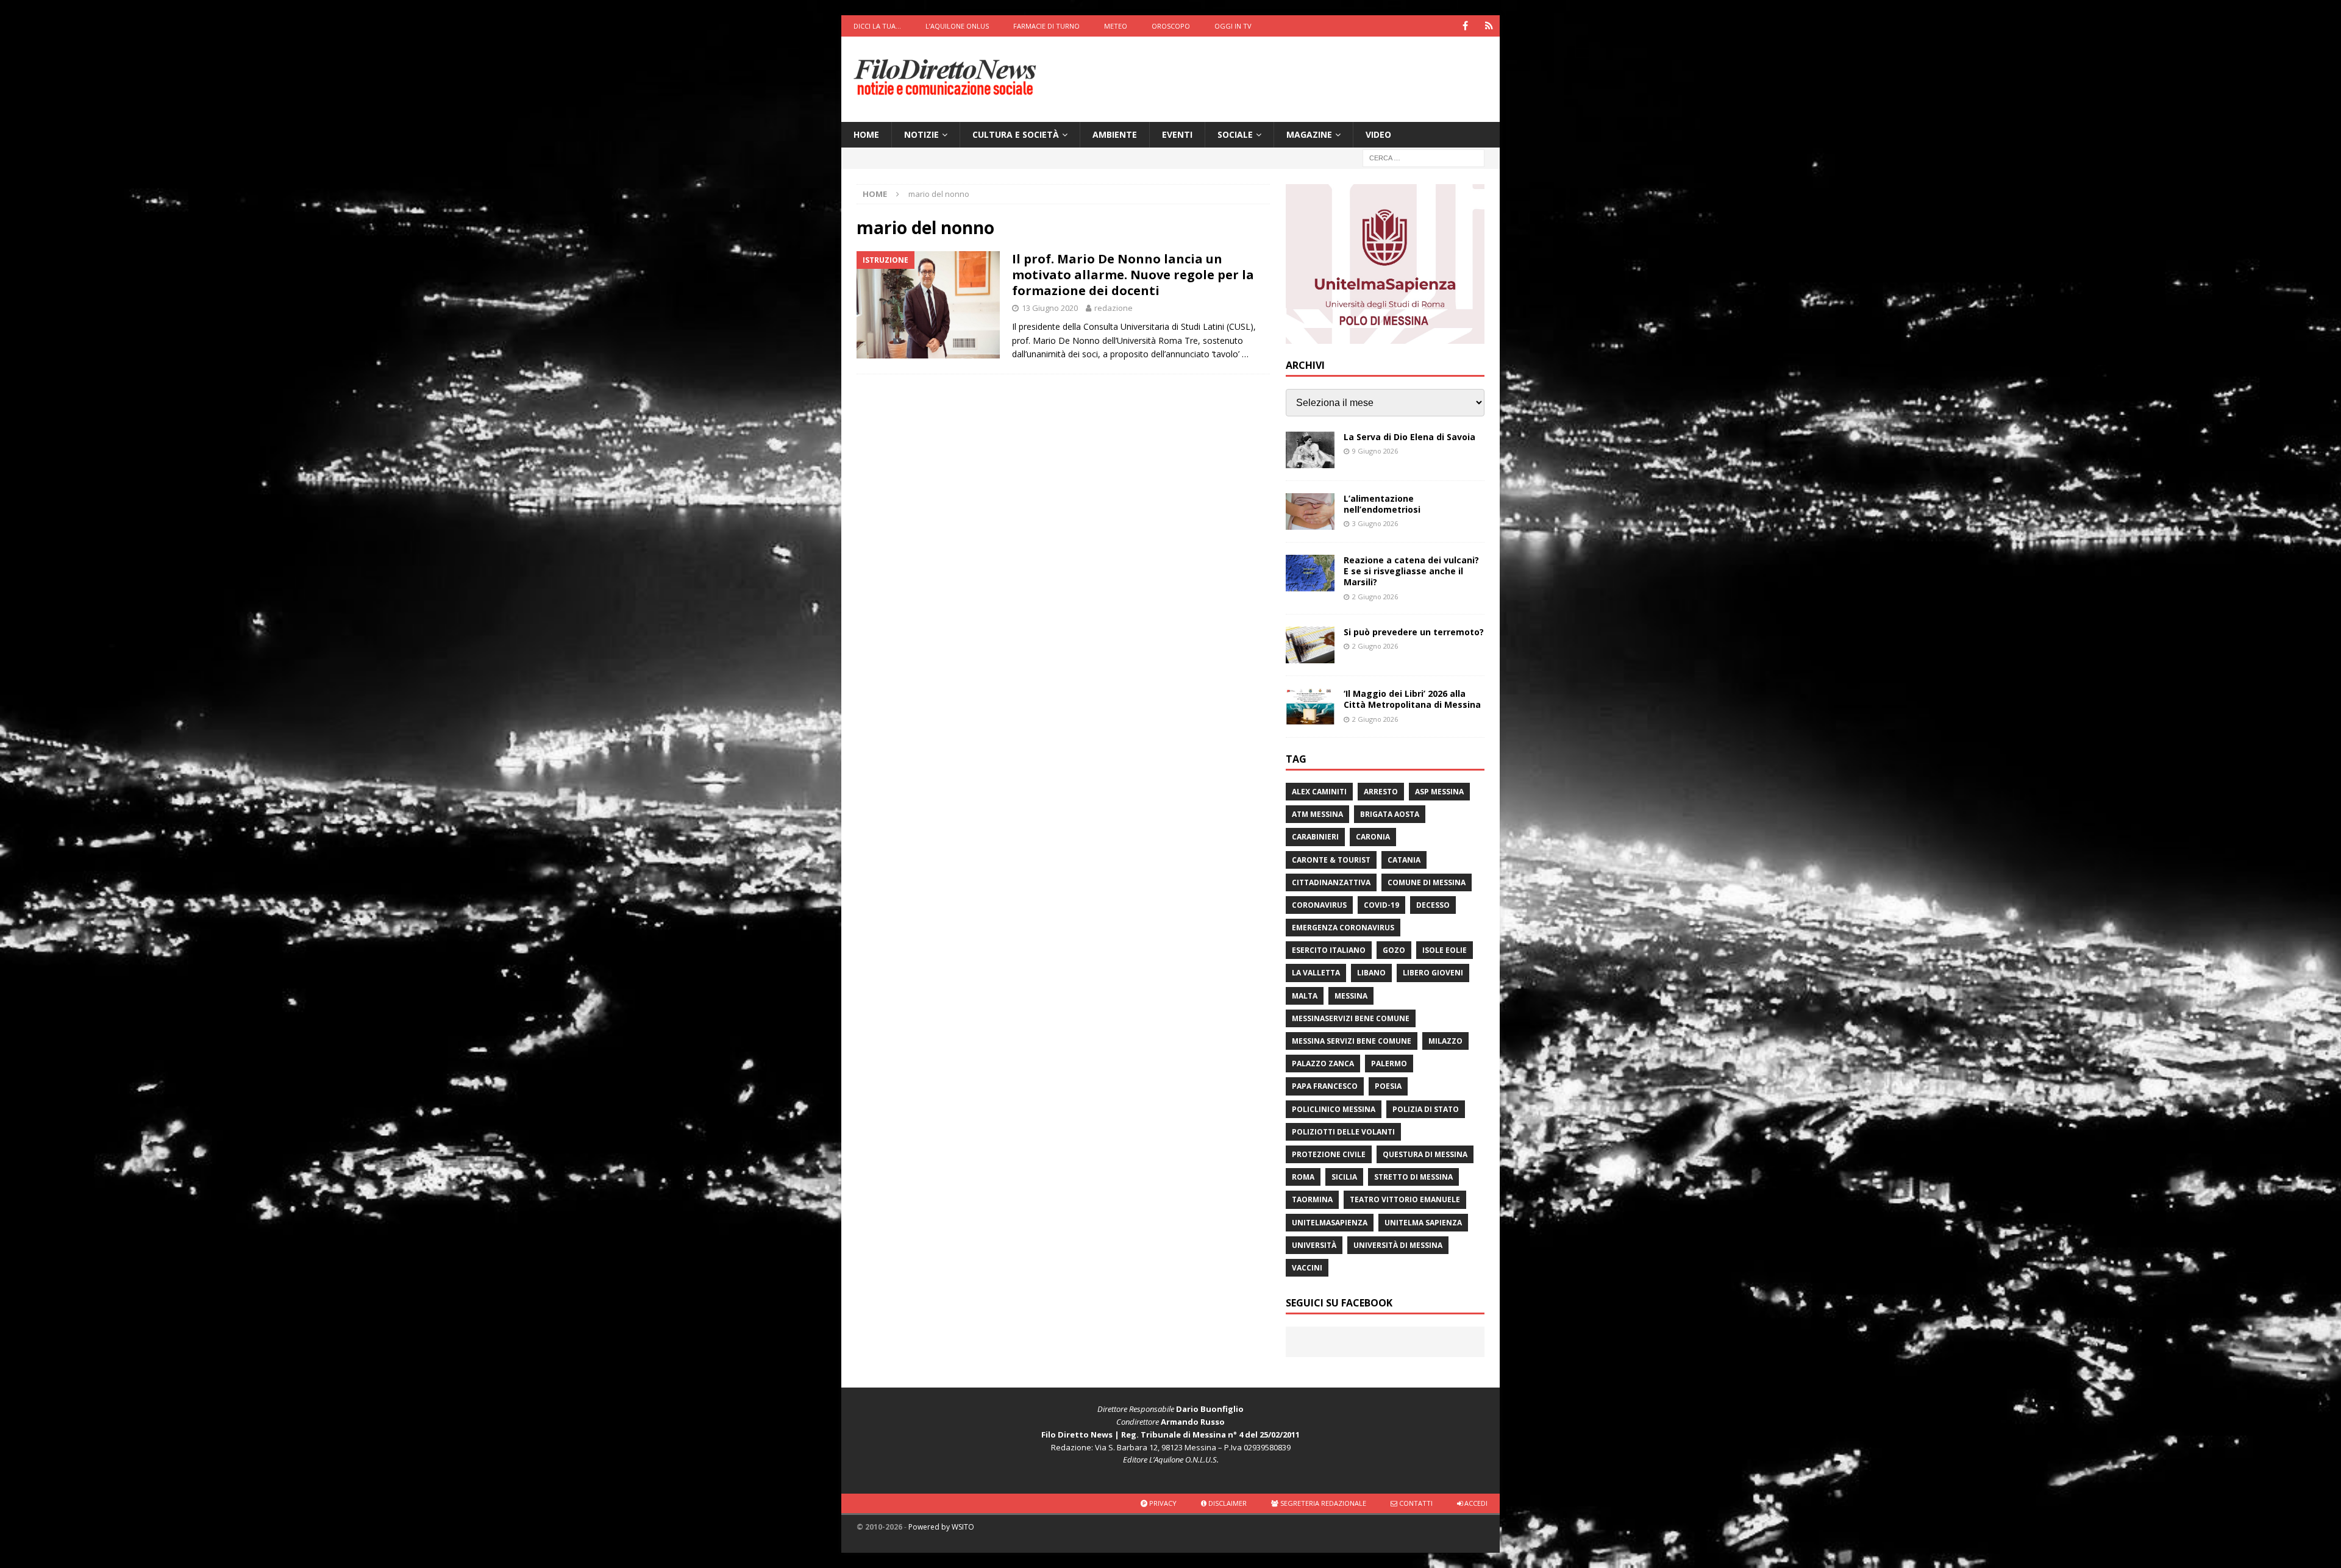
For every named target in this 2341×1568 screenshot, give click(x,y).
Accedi (1475, 1503)
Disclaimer (1227, 1503)
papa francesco (1325, 1086)
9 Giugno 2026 (1375, 451)
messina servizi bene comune (1352, 1041)
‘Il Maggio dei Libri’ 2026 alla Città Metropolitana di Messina (1412, 699)
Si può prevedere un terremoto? (1414, 632)
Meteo (1116, 26)
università (1314, 1245)
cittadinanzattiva (1331, 882)
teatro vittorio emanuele (1405, 1199)
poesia (1388, 1086)
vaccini (1307, 1268)
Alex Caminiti (1319, 792)
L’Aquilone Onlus (957, 26)
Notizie (921, 134)
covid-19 (1381, 905)
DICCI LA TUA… (877, 26)
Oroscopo (1171, 26)
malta (1305, 996)
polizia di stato (1426, 1109)
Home (866, 134)
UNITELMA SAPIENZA (1423, 1223)
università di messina (1398, 1245)
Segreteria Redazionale (1322, 1503)
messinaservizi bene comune (1351, 1018)
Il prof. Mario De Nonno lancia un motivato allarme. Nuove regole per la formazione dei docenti (1133, 275)
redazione (1113, 308)
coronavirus (1319, 905)
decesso (1433, 905)
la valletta (1316, 973)
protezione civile (1329, 1154)
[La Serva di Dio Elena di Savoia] (1310, 450)
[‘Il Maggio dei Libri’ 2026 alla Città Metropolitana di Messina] (1310, 707)
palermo (1389, 1064)
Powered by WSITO (941, 1527)
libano (1371, 973)
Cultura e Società (1016, 134)
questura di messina (1425, 1154)
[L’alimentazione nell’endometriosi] (1310, 511)
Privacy (1162, 1503)
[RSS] (1489, 26)
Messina (1351, 996)
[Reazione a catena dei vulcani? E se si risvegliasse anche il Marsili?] (1310, 573)
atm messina (1317, 814)
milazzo (1445, 1041)
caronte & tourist (1331, 860)
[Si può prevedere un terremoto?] (1310, 645)
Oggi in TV (1233, 26)
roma (1303, 1177)
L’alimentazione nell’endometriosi (1382, 504)
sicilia (1344, 1177)
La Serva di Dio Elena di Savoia (1409, 437)
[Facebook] (1465, 26)
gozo (1394, 950)
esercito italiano (1329, 950)
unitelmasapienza (1330, 1223)
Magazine (1309, 134)
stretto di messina (1413, 1177)
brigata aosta (1390, 814)
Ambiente (1115, 134)
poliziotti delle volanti (1343, 1132)
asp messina (1439, 792)
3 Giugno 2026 (1375, 523)
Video (1378, 134)
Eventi (1177, 134)
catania (1404, 860)
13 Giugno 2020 (1050, 308)
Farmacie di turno (1046, 26)
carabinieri (1315, 837)
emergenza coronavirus (1343, 928)
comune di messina (1427, 882)
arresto (1381, 792)
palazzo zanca (1323, 1064)
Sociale (1235, 134)
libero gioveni (1433, 973)
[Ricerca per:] (1423, 158)
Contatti (1415, 1503)
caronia (1373, 837)
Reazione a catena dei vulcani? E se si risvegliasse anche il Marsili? (1411, 571)
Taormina (1312, 1199)
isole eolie (1445, 950)
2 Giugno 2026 (1375, 597)
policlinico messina (1334, 1109)
